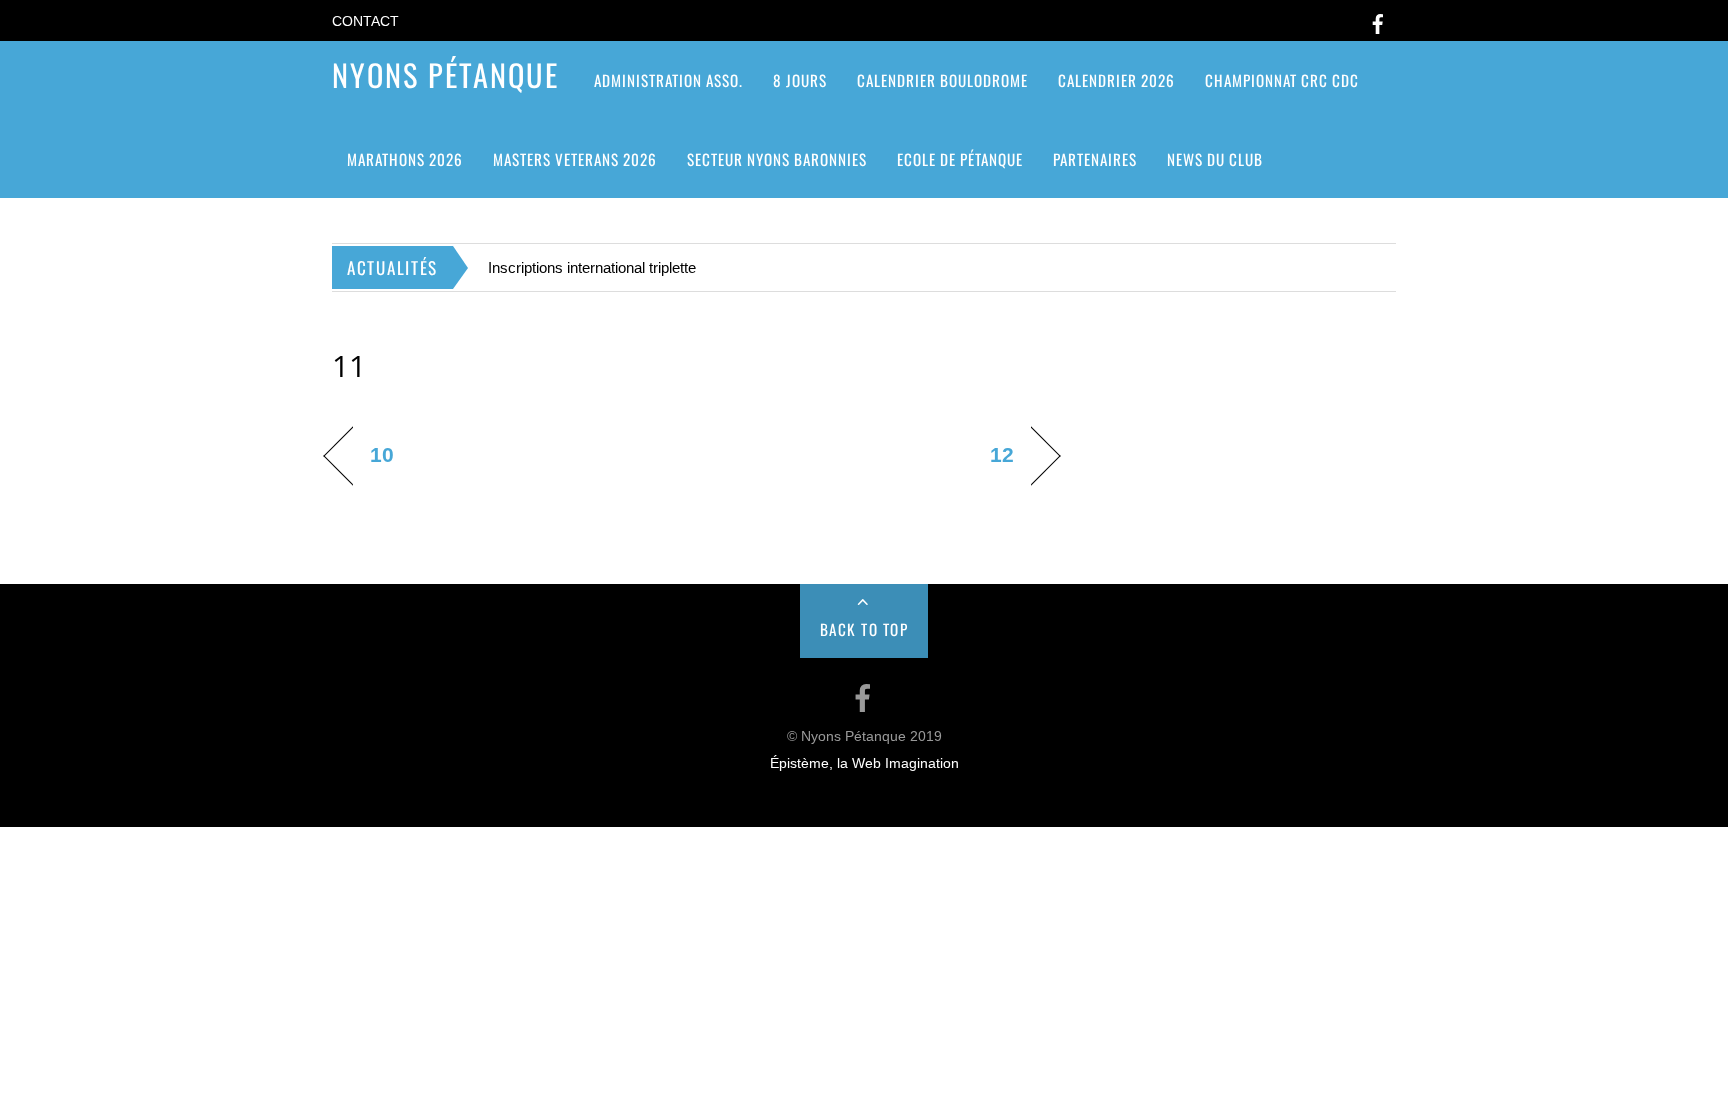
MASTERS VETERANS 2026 (575, 159)
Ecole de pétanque (960, 159)
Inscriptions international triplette (592, 267)
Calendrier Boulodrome (942, 80)
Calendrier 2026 (1116, 80)
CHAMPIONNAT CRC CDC (1282, 80)
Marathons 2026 (405, 159)
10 (382, 454)
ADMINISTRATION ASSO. (668, 80)
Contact (365, 21)
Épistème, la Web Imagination (864, 763)
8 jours (800, 80)
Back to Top (864, 629)
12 (1002, 454)
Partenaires (1095, 159)
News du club (1215, 159)
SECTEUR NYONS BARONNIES (777, 159)
